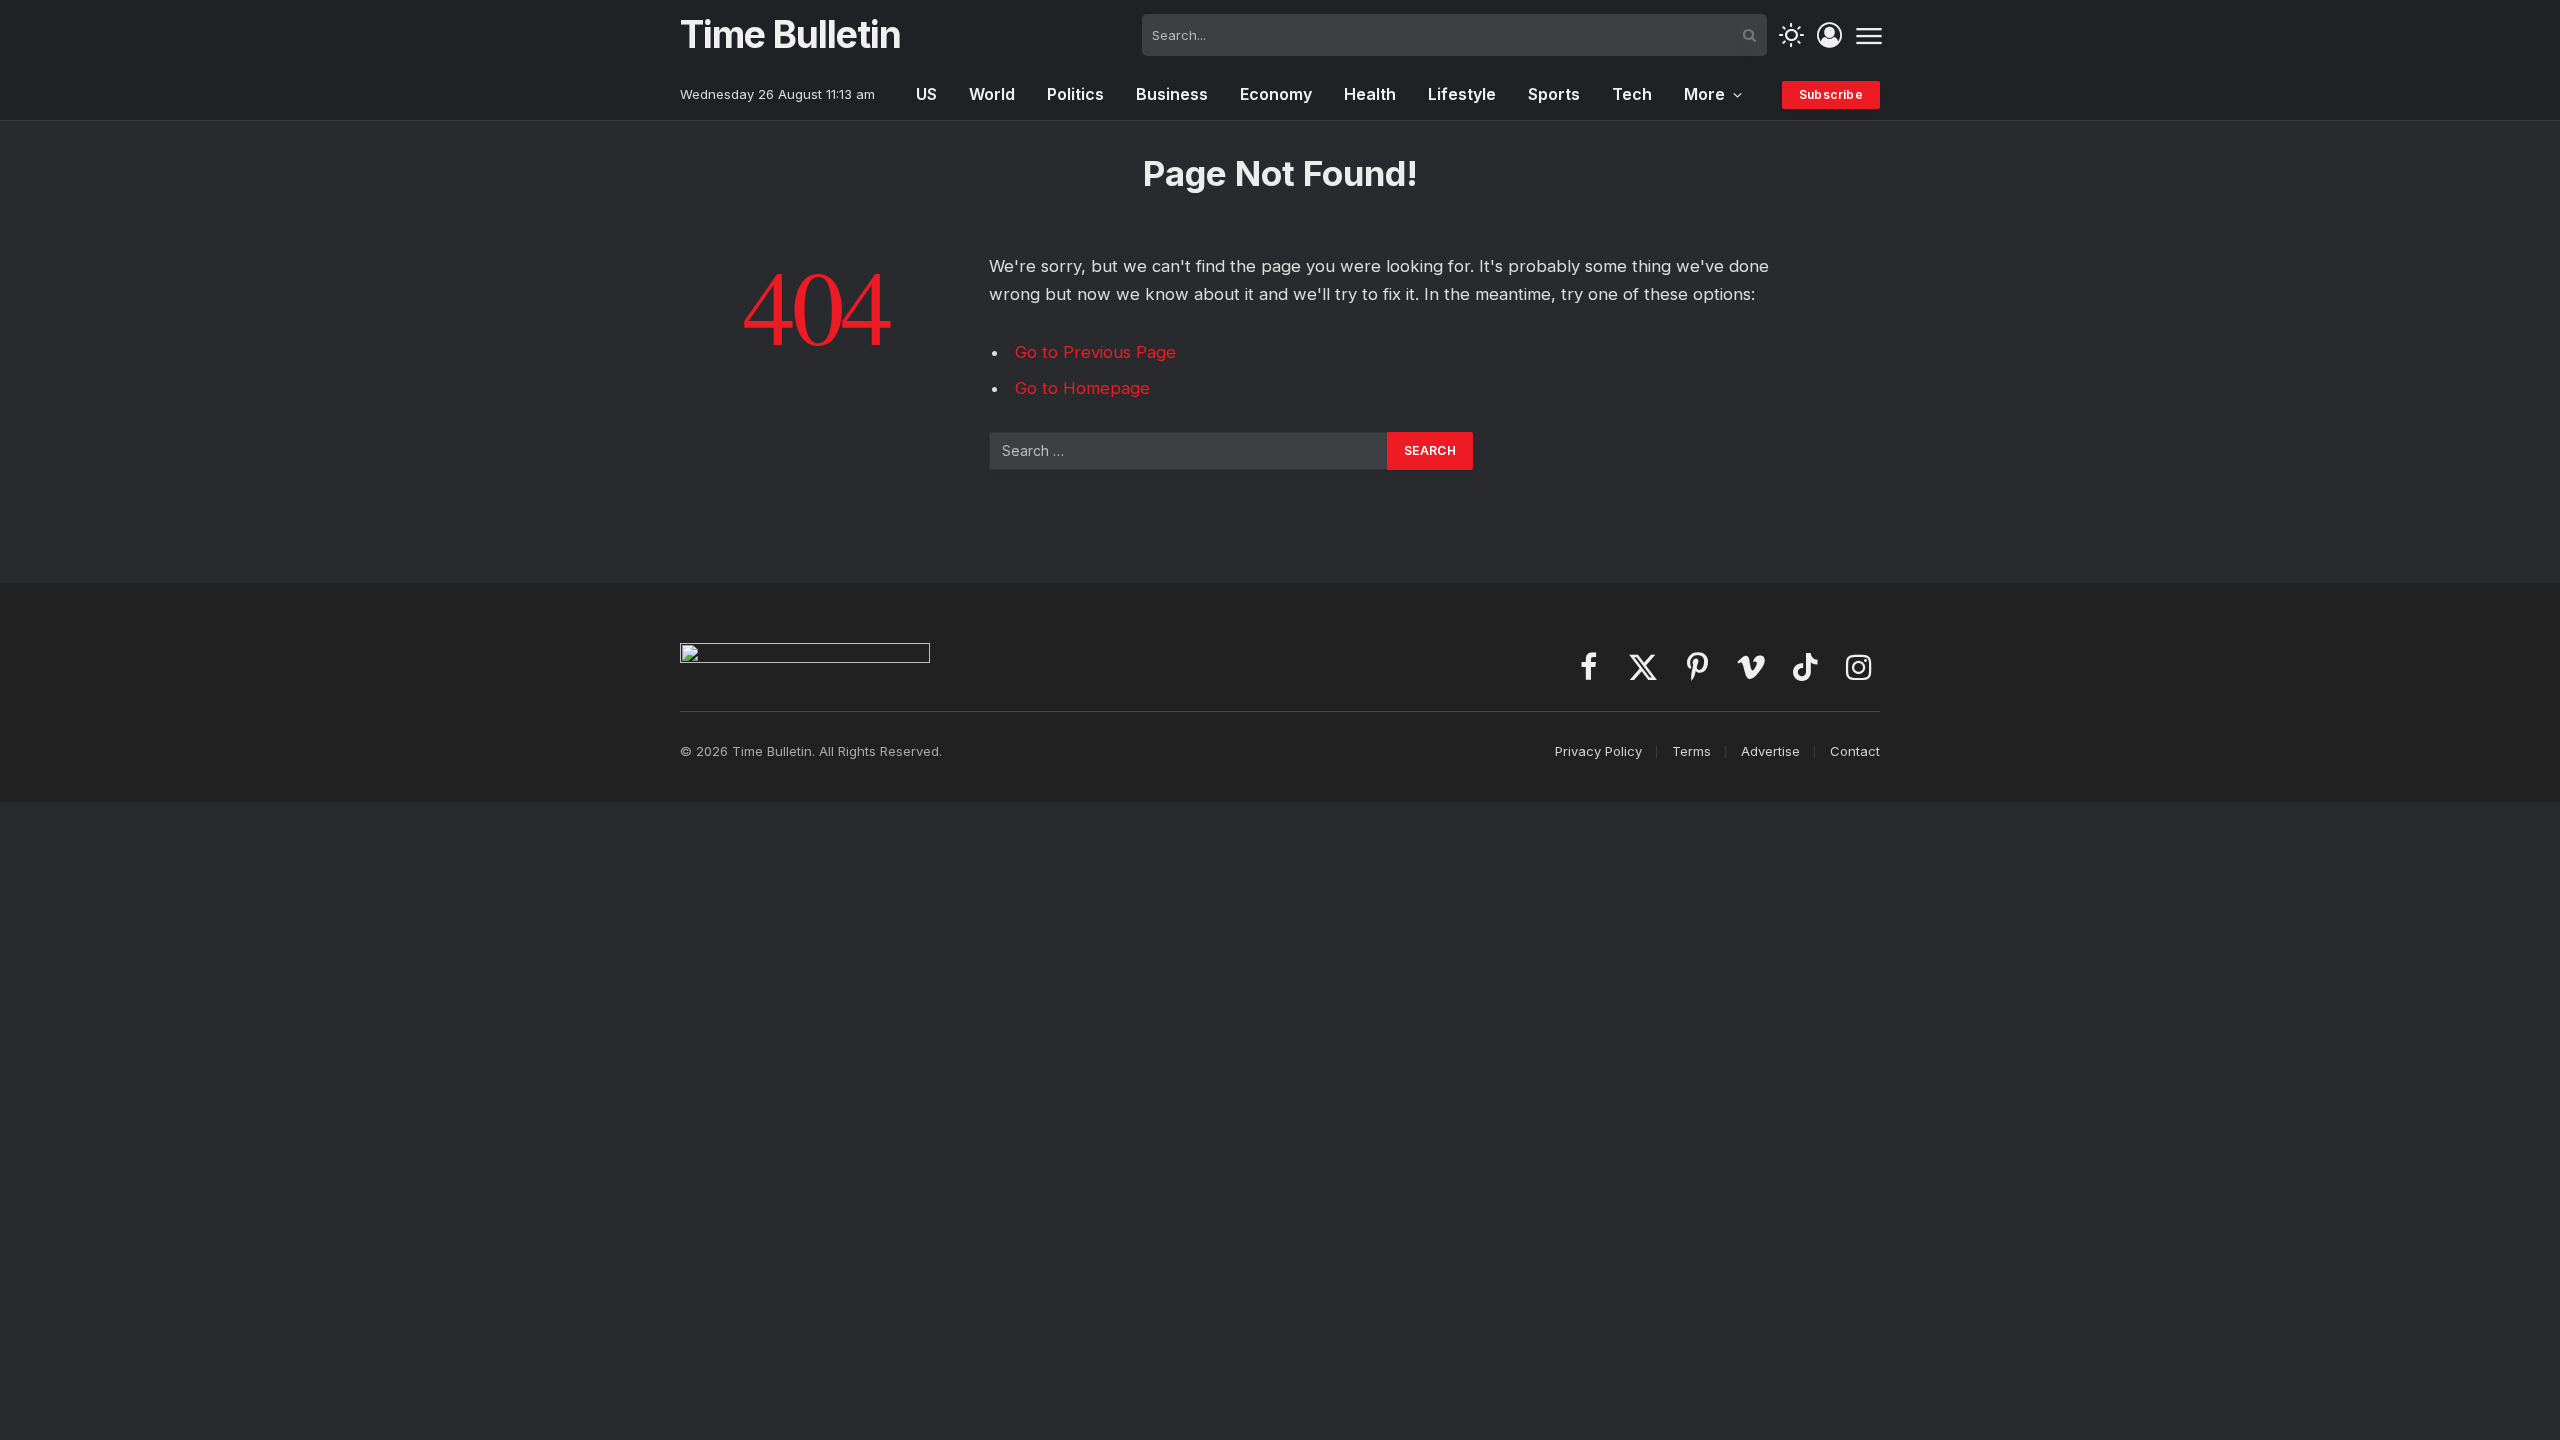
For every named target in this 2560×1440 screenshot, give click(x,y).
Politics (1075, 94)
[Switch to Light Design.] (1791, 35)
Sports (1554, 94)
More (1704, 94)
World (992, 94)
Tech (1632, 94)
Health (1370, 94)
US (926, 94)
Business (1172, 94)
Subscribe (1831, 94)
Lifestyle (1462, 94)
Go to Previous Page (1095, 352)
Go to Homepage (1082, 388)
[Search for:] (1189, 451)
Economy (1276, 94)
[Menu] (1868, 35)
